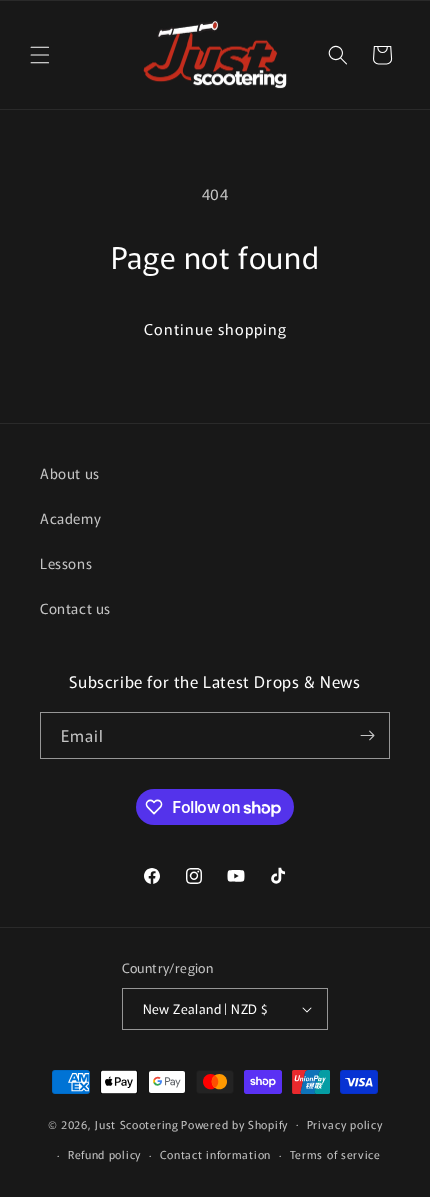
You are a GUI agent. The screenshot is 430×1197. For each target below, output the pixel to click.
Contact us (75, 608)
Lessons (66, 563)
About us (70, 473)
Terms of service (335, 1154)
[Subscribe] (367, 735)
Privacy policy (345, 1124)
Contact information (215, 1154)
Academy (70, 518)
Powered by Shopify (234, 1123)
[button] (40, 55)
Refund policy (104, 1154)
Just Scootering (137, 1123)
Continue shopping (215, 328)
